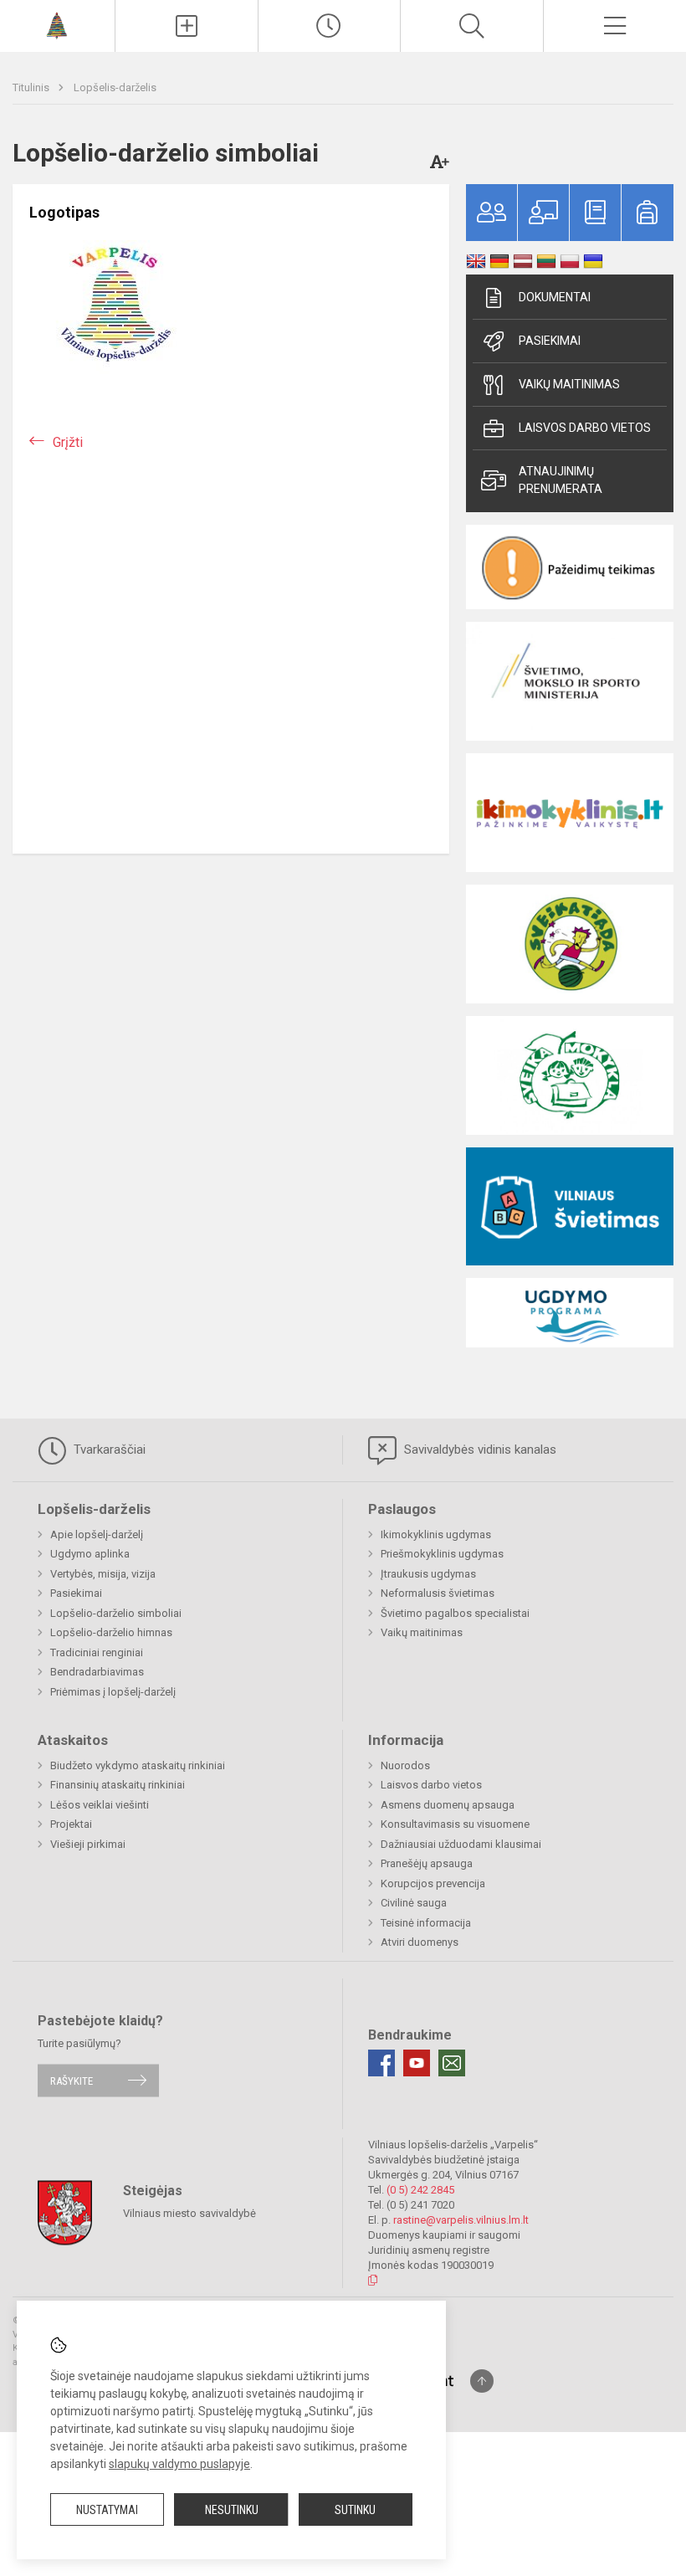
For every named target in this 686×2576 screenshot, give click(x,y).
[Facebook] (381, 2063)
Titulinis (32, 87)
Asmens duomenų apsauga (448, 1805)
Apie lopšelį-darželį (97, 1534)
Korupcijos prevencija (433, 1883)
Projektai (71, 1824)
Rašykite (72, 2080)
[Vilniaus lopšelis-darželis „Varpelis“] (57, 24)
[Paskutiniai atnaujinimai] (330, 26)
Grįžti (68, 442)
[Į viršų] (482, 2381)
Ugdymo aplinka (90, 1554)
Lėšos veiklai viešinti (100, 1805)
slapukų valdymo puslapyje (179, 2464)
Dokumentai (555, 297)
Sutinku (355, 2510)
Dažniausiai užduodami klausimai (461, 1844)
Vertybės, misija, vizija (103, 1574)
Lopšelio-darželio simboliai (116, 1613)
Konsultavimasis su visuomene (455, 1824)
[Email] (452, 2063)
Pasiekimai (550, 341)
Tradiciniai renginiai (97, 1652)
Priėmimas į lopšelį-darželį (113, 1692)
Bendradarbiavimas (97, 1672)
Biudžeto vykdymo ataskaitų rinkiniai (138, 1765)
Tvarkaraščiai (108, 1450)
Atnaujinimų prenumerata (561, 480)
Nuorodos (405, 1765)
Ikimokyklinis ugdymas (436, 1534)
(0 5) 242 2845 (420, 2190)
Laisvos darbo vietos (585, 428)
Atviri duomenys (420, 1942)
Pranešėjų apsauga (427, 1863)
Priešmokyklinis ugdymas (442, 1554)
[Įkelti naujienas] (187, 26)
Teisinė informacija (426, 1923)
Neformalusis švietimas (438, 1593)
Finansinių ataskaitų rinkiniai (118, 1785)
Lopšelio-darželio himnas (111, 1632)
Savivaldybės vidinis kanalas (479, 1450)
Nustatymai (107, 2510)
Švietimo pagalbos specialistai (455, 1613)
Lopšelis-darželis (115, 87)
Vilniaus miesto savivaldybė (189, 2213)
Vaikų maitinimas (569, 384)
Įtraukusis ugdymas (428, 1574)
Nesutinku (232, 2510)
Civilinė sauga (414, 1903)
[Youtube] (417, 2063)
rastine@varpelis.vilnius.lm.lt (461, 2220)
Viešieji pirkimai (88, 1844)
